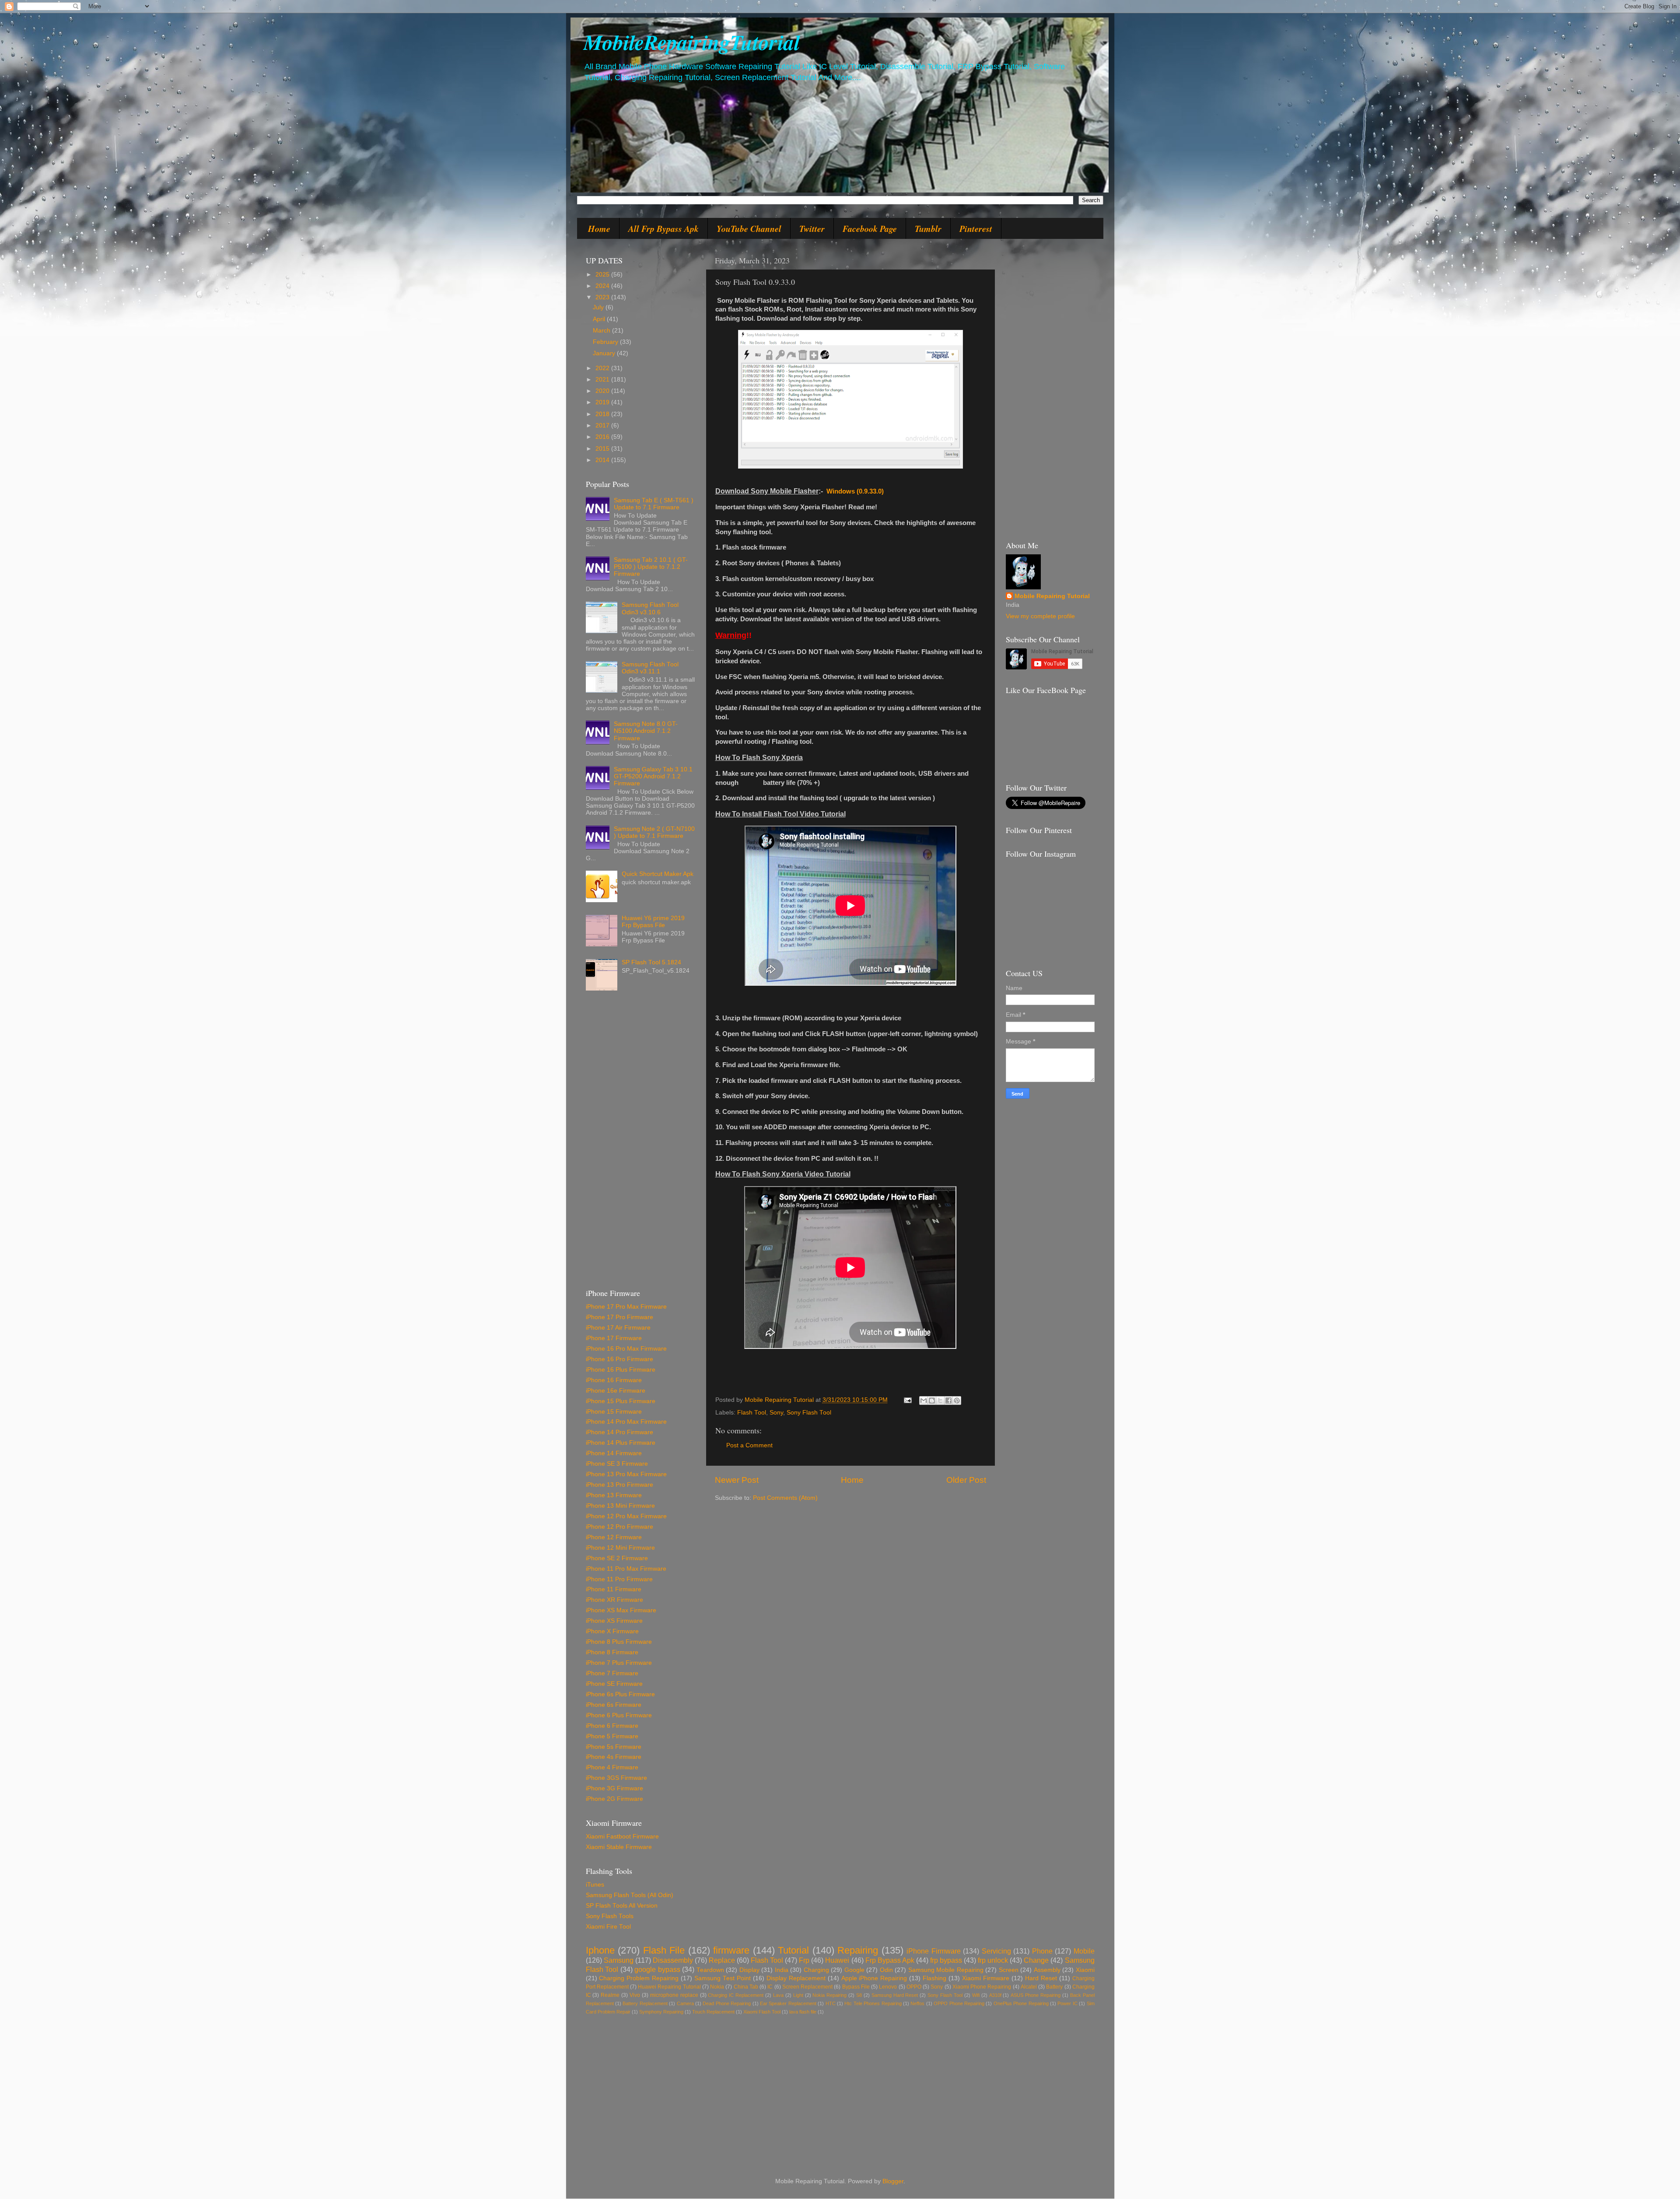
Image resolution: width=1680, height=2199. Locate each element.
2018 (603, 414)
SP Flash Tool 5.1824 (651, 962)
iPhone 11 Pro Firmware (619, 1579)
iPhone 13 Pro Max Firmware (626, 1474)
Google (854, 1970)
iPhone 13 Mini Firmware (620, 1506)
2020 (603, 391)
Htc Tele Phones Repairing (873, 2003)
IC (770, 1987)
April (600, 319)
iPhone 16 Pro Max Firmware (626, 1349)
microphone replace (674, 1995)
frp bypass (946, 1960)
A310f (995, 1995)
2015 (603, 449)
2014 (603, 460)
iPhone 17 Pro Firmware (619, 1317)
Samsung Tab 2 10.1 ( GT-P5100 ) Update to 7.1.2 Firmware (651, 567)
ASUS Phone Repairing (1036, 1995)
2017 (603, 425)
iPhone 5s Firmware (614, 1747)
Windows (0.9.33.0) (855, 491)
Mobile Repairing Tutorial (1052, 596)
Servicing (996, 1951)
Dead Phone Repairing (727, 2003)
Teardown (710, 1970)
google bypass (657, 1969)
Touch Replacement (713, 2012)
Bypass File (856, 1987)
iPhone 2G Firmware (614, 1799)
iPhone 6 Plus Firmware (619, 1715)
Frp (804, 1960)
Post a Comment (749, 1445)
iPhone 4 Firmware (612, 1767)
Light (798, 1995)
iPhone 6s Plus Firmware (620, 1694)
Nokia (717, 1987)
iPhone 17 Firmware (614, 1338)
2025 (603, 275)
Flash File (664, 1950)
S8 (859, 1995)
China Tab (746, 1987)
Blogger (893, 2181)
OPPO (914, 1987)
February (606, 342)
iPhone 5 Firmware (612, 1736)
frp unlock (993, 1960)
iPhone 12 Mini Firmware (620, 1548)
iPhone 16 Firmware (614, 1380)
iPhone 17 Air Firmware (618, 1328)
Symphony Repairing (661, 2012)
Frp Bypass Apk (890, 1960)
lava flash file (803, 2012)
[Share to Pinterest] (957, 1401)
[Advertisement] (640, 1143)
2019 (603, 402)
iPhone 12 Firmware (614, 1537)
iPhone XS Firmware (614, 1621)
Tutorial (793, 1950)
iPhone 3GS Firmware (616, 1778)
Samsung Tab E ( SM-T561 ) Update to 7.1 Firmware (654, 504)
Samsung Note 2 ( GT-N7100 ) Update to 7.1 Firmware (654, 832)
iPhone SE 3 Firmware (617, 1464)
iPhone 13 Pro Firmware (619, 1485)
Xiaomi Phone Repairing (982, 1987)
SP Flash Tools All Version (622, 1906)
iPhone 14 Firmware (614, 1453)
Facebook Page (870, 228)
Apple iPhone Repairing (874, 1978)
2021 (603, 380)
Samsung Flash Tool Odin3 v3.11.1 (650, 668)
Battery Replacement (645, 2003)
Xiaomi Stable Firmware (619, 1847)
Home (599, 228)
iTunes (595, 1885)
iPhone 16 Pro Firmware (619, 1359)
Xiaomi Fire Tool (608, 1927)
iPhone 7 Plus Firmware (619, 1663)
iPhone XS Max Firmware (621, 1610)
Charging (816, 1970)
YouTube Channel (749, 228)
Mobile (1084, 1951)
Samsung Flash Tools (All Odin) (630, 1895)
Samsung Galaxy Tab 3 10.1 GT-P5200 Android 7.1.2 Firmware (653, 776)
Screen (1009, 1970)
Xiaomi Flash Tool (762, 2012)
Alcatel (1029, 1987)
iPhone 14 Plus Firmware (621, 1443)
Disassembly (673, 1960)
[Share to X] (940, 1401)
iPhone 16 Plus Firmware (621, 1370)
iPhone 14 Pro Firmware (619, 1432)
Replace (722, 1960)
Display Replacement (796, 1978)
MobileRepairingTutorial (692, 42)
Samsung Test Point (723, 1978)
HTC (831, 2003)
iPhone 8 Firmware (612, 1652)
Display (749, 1970)
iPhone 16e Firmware (616, 1391)
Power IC (1067, 2003)
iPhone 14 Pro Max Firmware (626, 1422)
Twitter (812, 228)
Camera (685, 2003)
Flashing (934, 1978)
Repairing (858, 1950)
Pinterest (976, 228)
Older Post (966, 1480)
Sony (776, 1413)
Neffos (917, 2003)
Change (1036, 1960)
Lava (778, 1995)
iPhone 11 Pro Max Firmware (626, 1569)
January (605, 353)
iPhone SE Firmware (614, 1684)
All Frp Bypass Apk (663, 228)
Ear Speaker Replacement (788, 2003)
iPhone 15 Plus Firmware (621, 1401)
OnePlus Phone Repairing (1021, 2003)
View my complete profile (1040, 616)
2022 (603, 368)
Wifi (976, 1995)
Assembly (1047, 1970)
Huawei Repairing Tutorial (669, 1987)
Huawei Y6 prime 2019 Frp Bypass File (653, 922)
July (599, 307)
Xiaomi (1085, 1970)
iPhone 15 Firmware (614, 1412)
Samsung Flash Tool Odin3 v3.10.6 (650, 608)
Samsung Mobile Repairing (946, 1970)
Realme (610, 1995)
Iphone (600, 1950)
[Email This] (924, 1401)
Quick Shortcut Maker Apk (658, 874)
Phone (1042, 1951)
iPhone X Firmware (612, 1631)
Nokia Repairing (829, 1995)
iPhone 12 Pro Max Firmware (626, 1516)
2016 (603, 437)
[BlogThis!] (932, 1401)
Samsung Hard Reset (895, 1995)
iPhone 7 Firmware (612, 1673)
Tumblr (928, 228)
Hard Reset (1041, 1978)
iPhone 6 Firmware (612, 1726)
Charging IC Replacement (736, 1995)
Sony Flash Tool (809, 1413)
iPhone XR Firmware (614, 1600)
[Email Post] (908, 1400)
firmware (731, 1950)
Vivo (635, 1995)
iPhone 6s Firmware (614, 1705)
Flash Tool (752, 1413)
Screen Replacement (807, 1987)
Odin (886, 1970)
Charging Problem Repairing (639, 1978)
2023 (603, 297)
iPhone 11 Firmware (614, 1589)
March (602, 331)
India (782, 1970)
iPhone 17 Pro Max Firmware (626, 1307)
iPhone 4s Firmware (614, 1757)
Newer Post (737, 1480)
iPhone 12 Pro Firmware (619, 1527)
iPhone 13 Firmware (614, 1495)
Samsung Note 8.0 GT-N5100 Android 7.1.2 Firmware (646, 731)
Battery (1054, 1987)
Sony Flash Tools (610, 1916)
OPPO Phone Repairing (959, 2003)
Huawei (837, 1960)
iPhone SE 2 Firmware (617, 1558)
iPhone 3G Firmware (614, 1788)
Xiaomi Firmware (986, 1978)
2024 (603, 286)
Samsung (619, 1960)
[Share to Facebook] (948, 1401)
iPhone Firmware (934, 1951)
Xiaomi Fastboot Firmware (622, 1837)
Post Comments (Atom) (785, 1498)
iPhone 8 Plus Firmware (619, 1642)
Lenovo (888, 1987)
